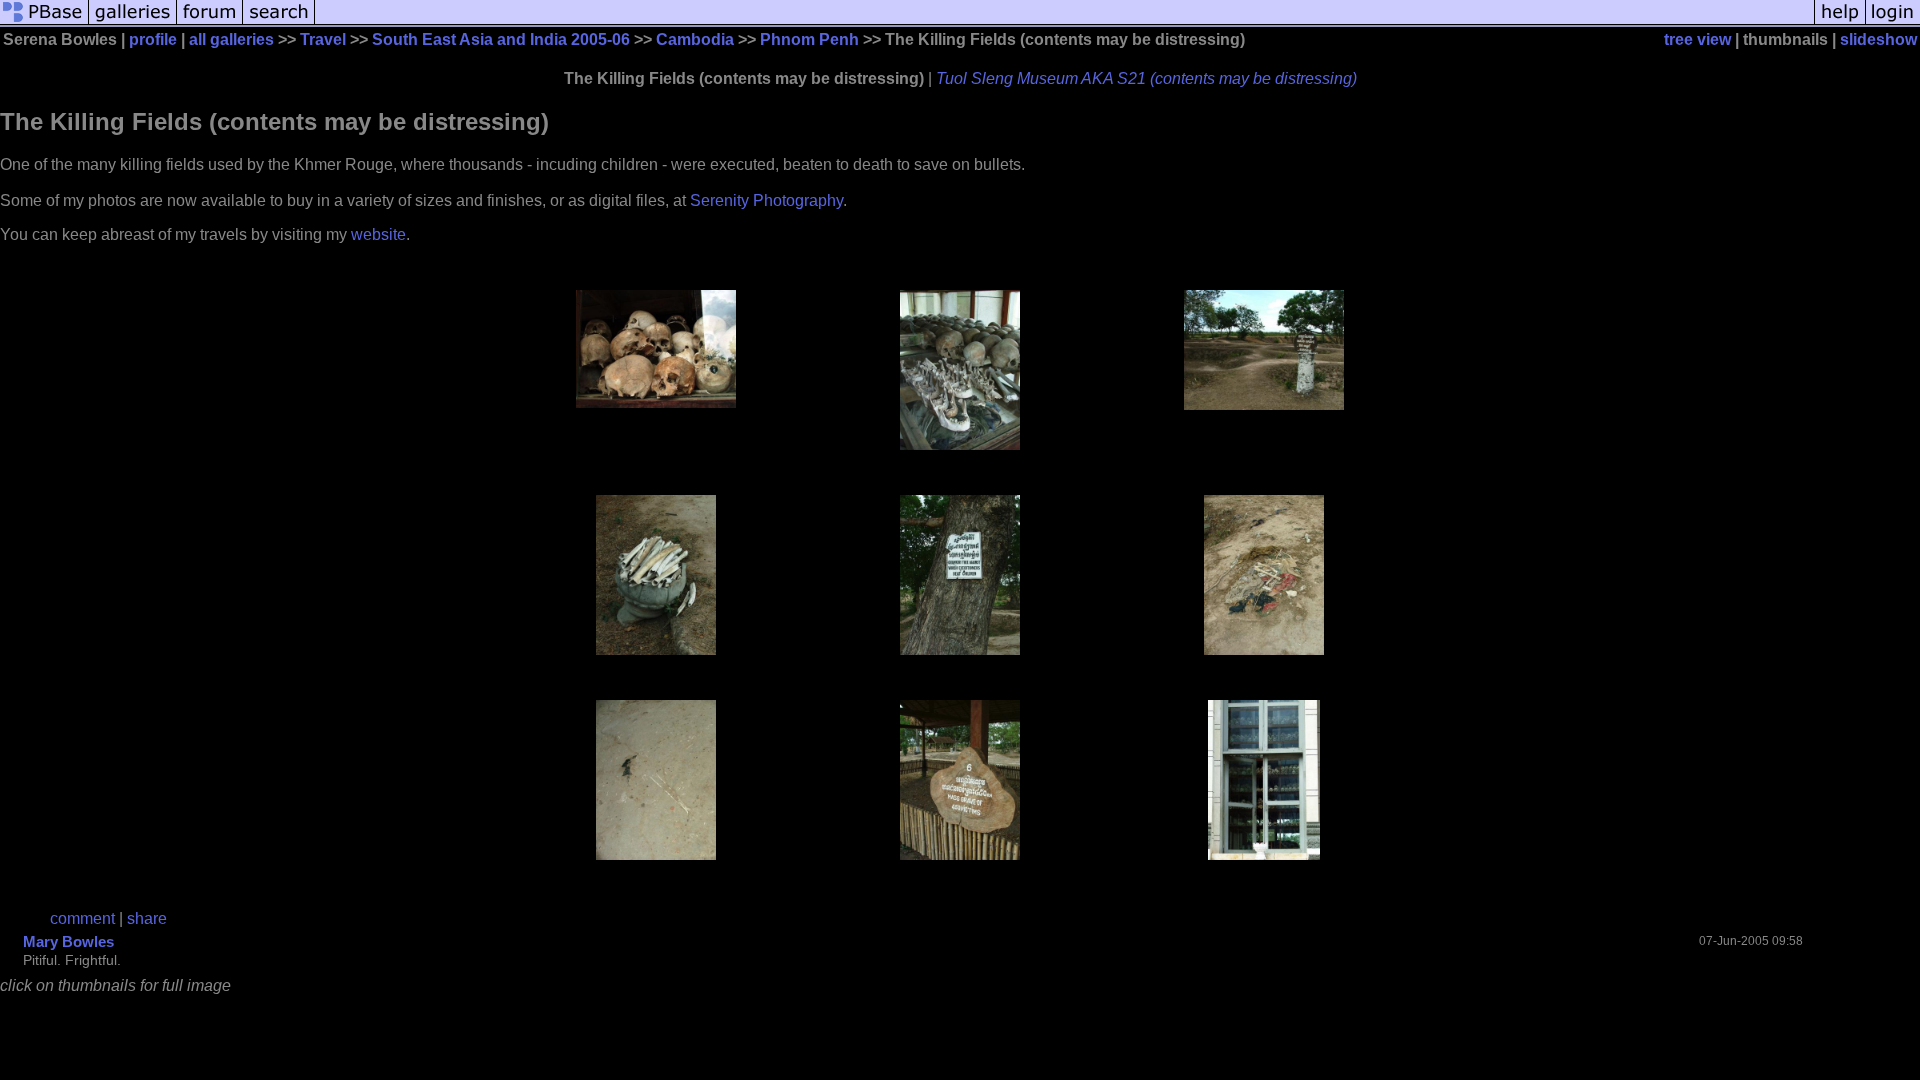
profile (153, 39)
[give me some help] (1840, 22)
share (147, 918)
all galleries (231, 39)
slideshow (1878, 39)
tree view (1697, 39)
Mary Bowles (68, 941)
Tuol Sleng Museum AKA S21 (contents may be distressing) (1146, 78)
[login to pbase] (1893, 22)
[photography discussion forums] (210, 22)
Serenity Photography (766, 200)
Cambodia (695, 39)
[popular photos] (1064, 22)
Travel (323, 39)
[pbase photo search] (279, 22)
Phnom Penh (809, 39)
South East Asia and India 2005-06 (501, 39)
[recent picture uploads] (133, 22)
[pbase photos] (44, 22)
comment (82, 918)
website (378, 234)
